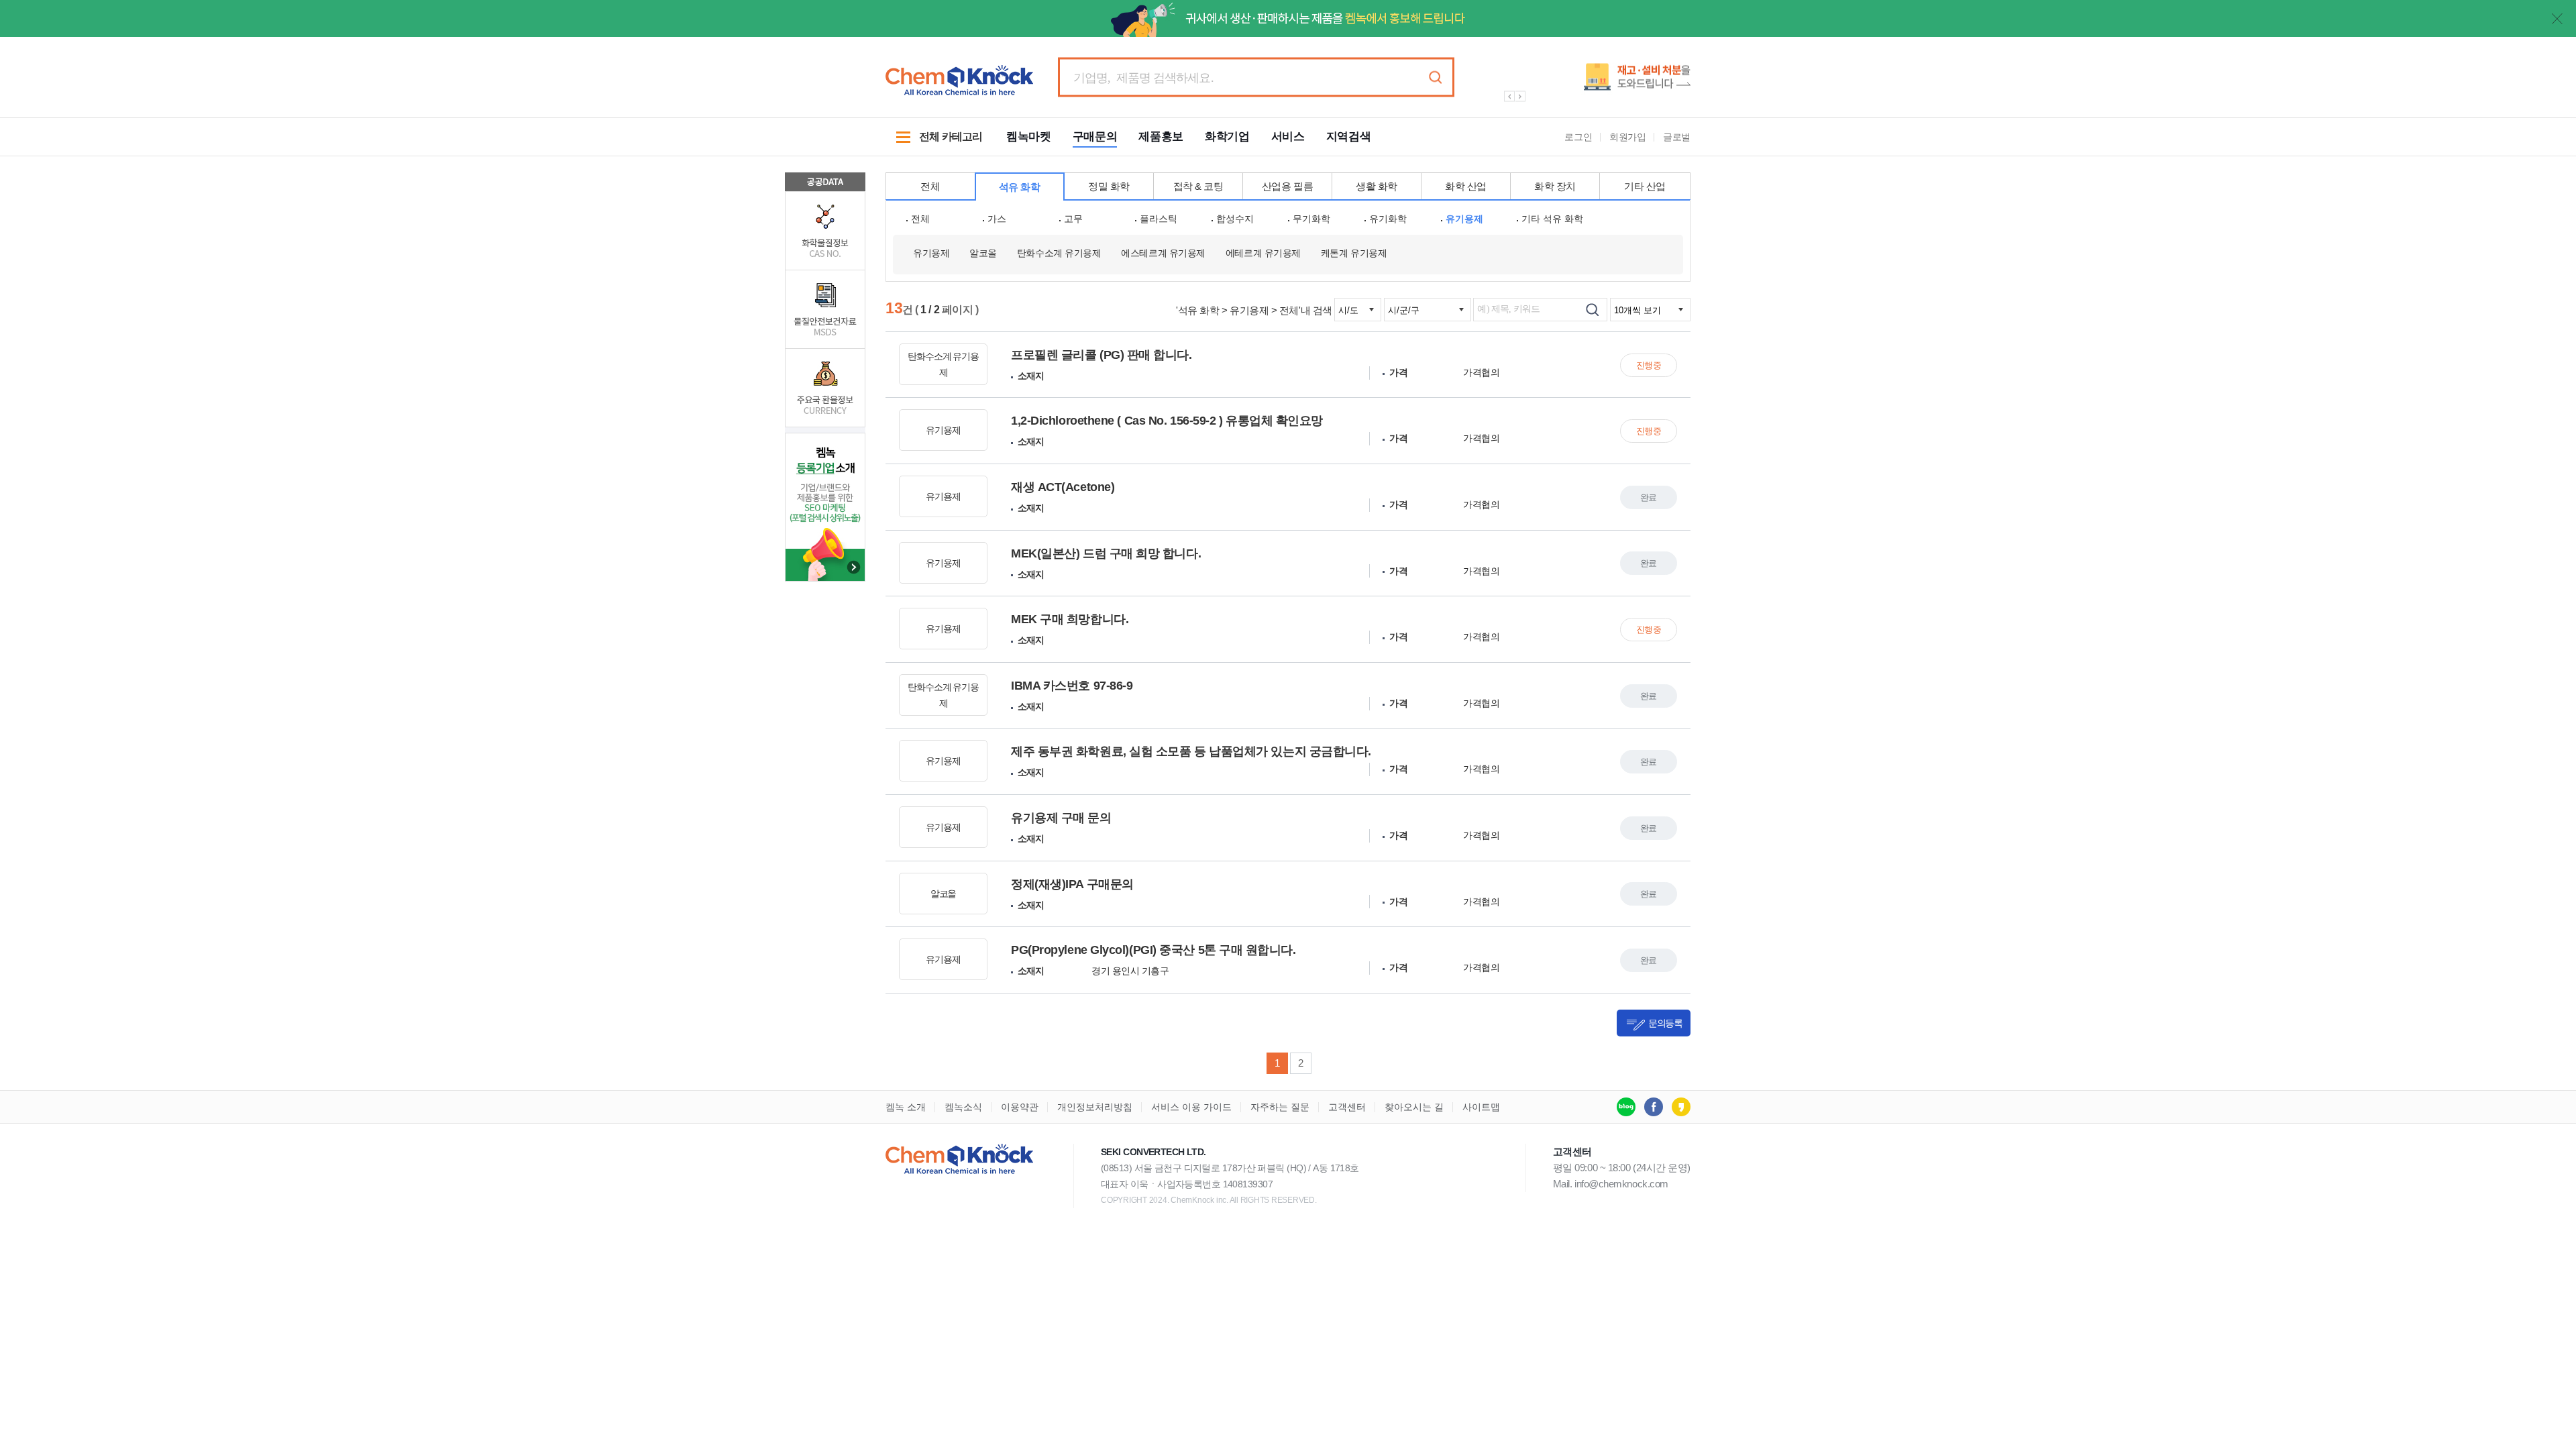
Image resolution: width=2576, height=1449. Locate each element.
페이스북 (1654, 1107)
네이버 (1626, 1107)
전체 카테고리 (934, 144)
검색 (1435, 77)
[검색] (1592, 310)
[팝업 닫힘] (2557, 19)
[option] (1590, 82)
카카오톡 (1681, 1107)
